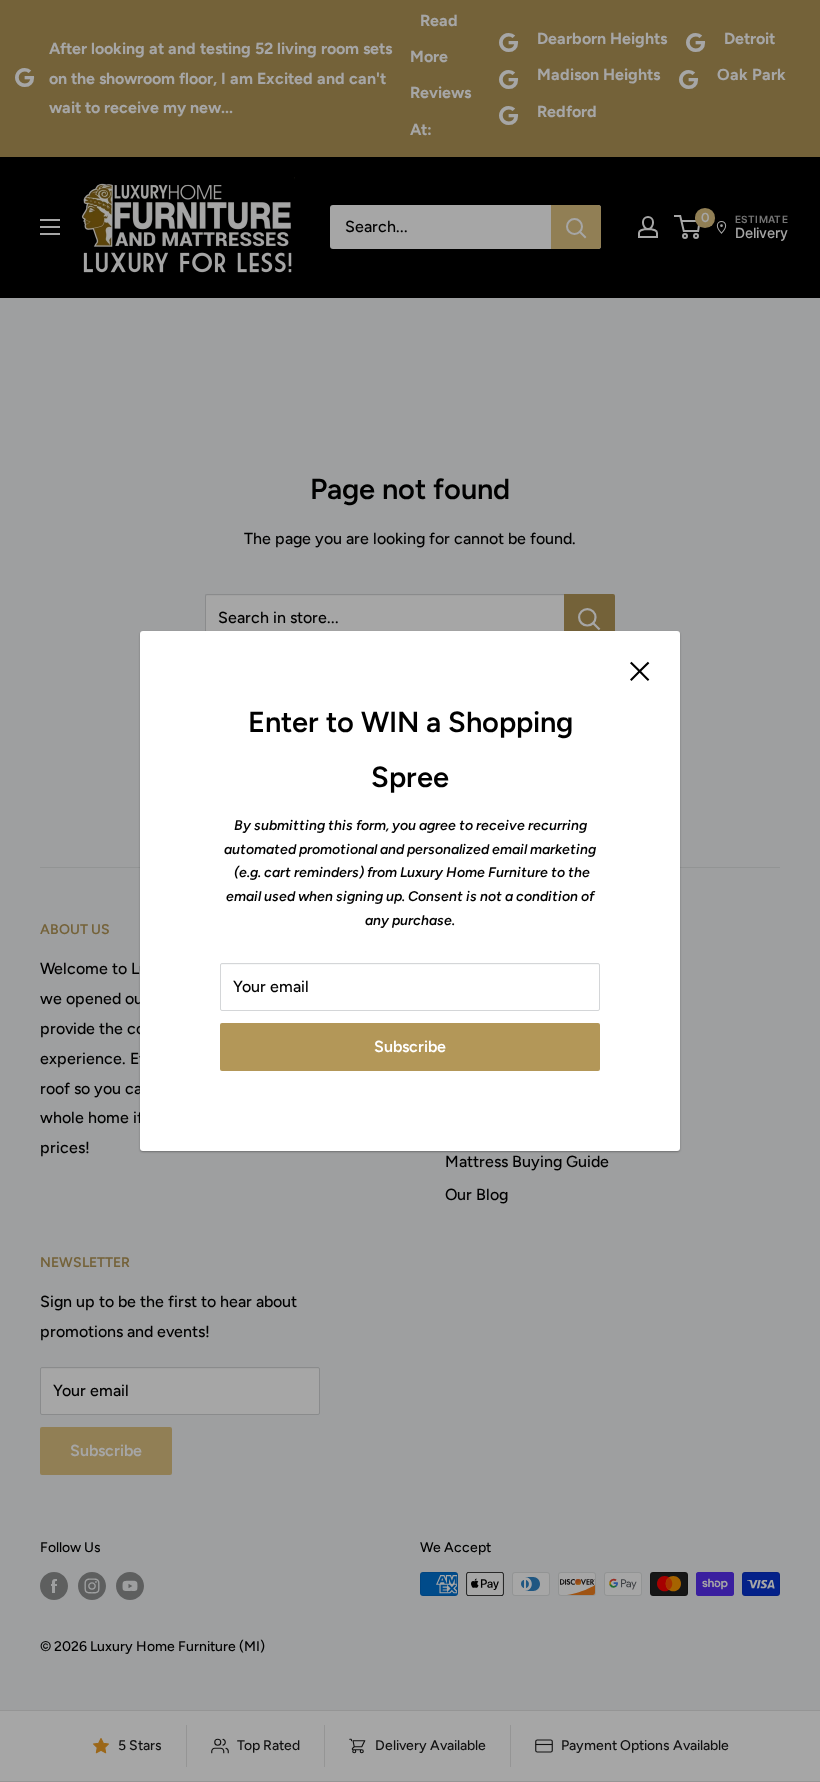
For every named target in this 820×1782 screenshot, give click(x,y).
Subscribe (410, 1046)
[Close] (640, 670)
